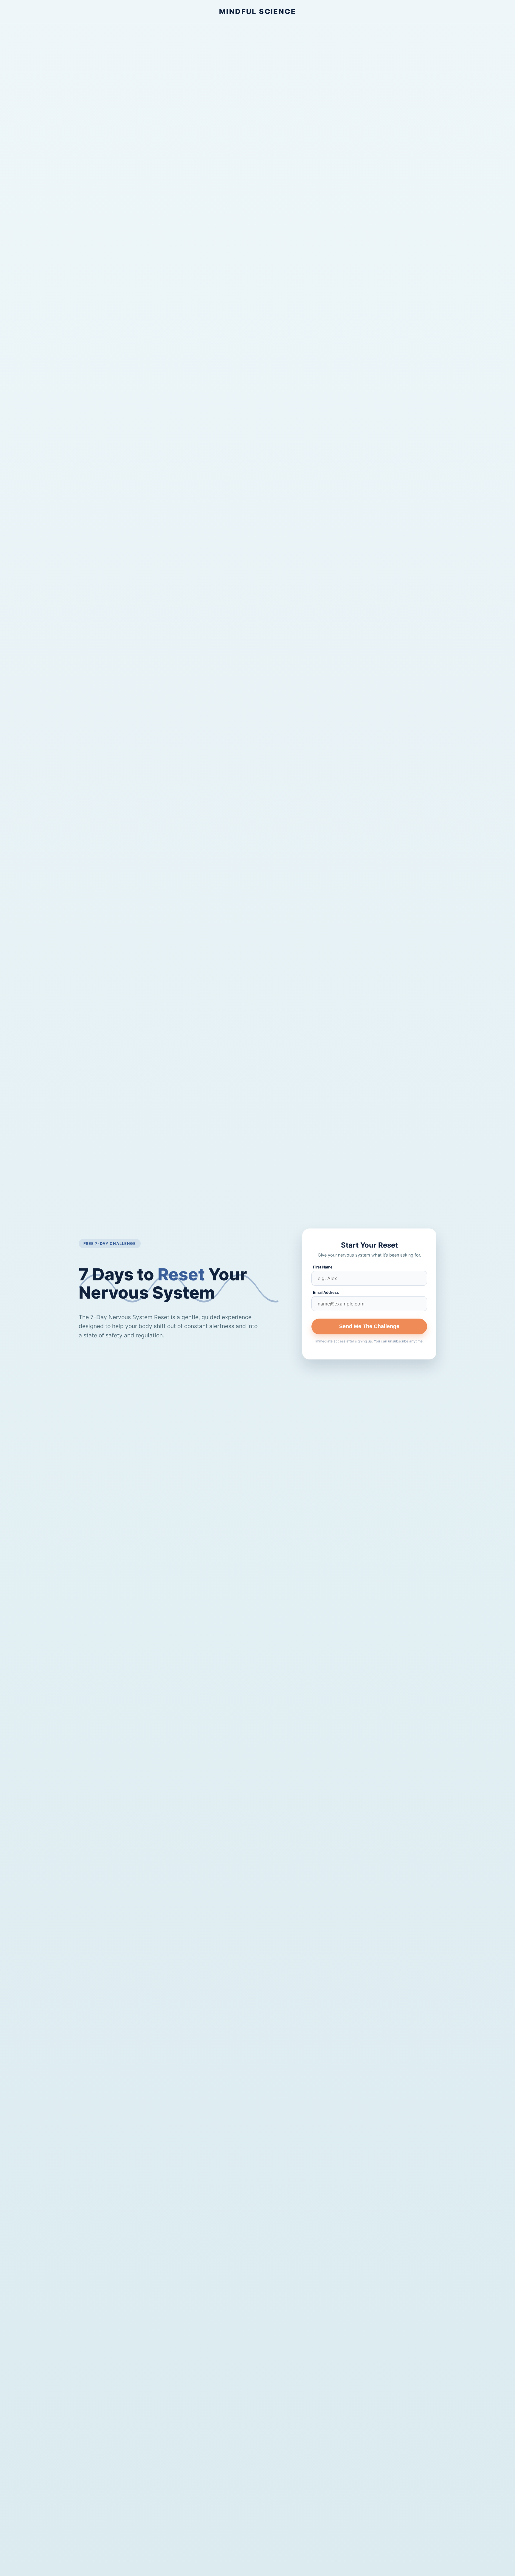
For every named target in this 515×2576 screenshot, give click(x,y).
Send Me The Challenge (369, 1326)
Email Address (326, 1292)
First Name (323, 1267)
